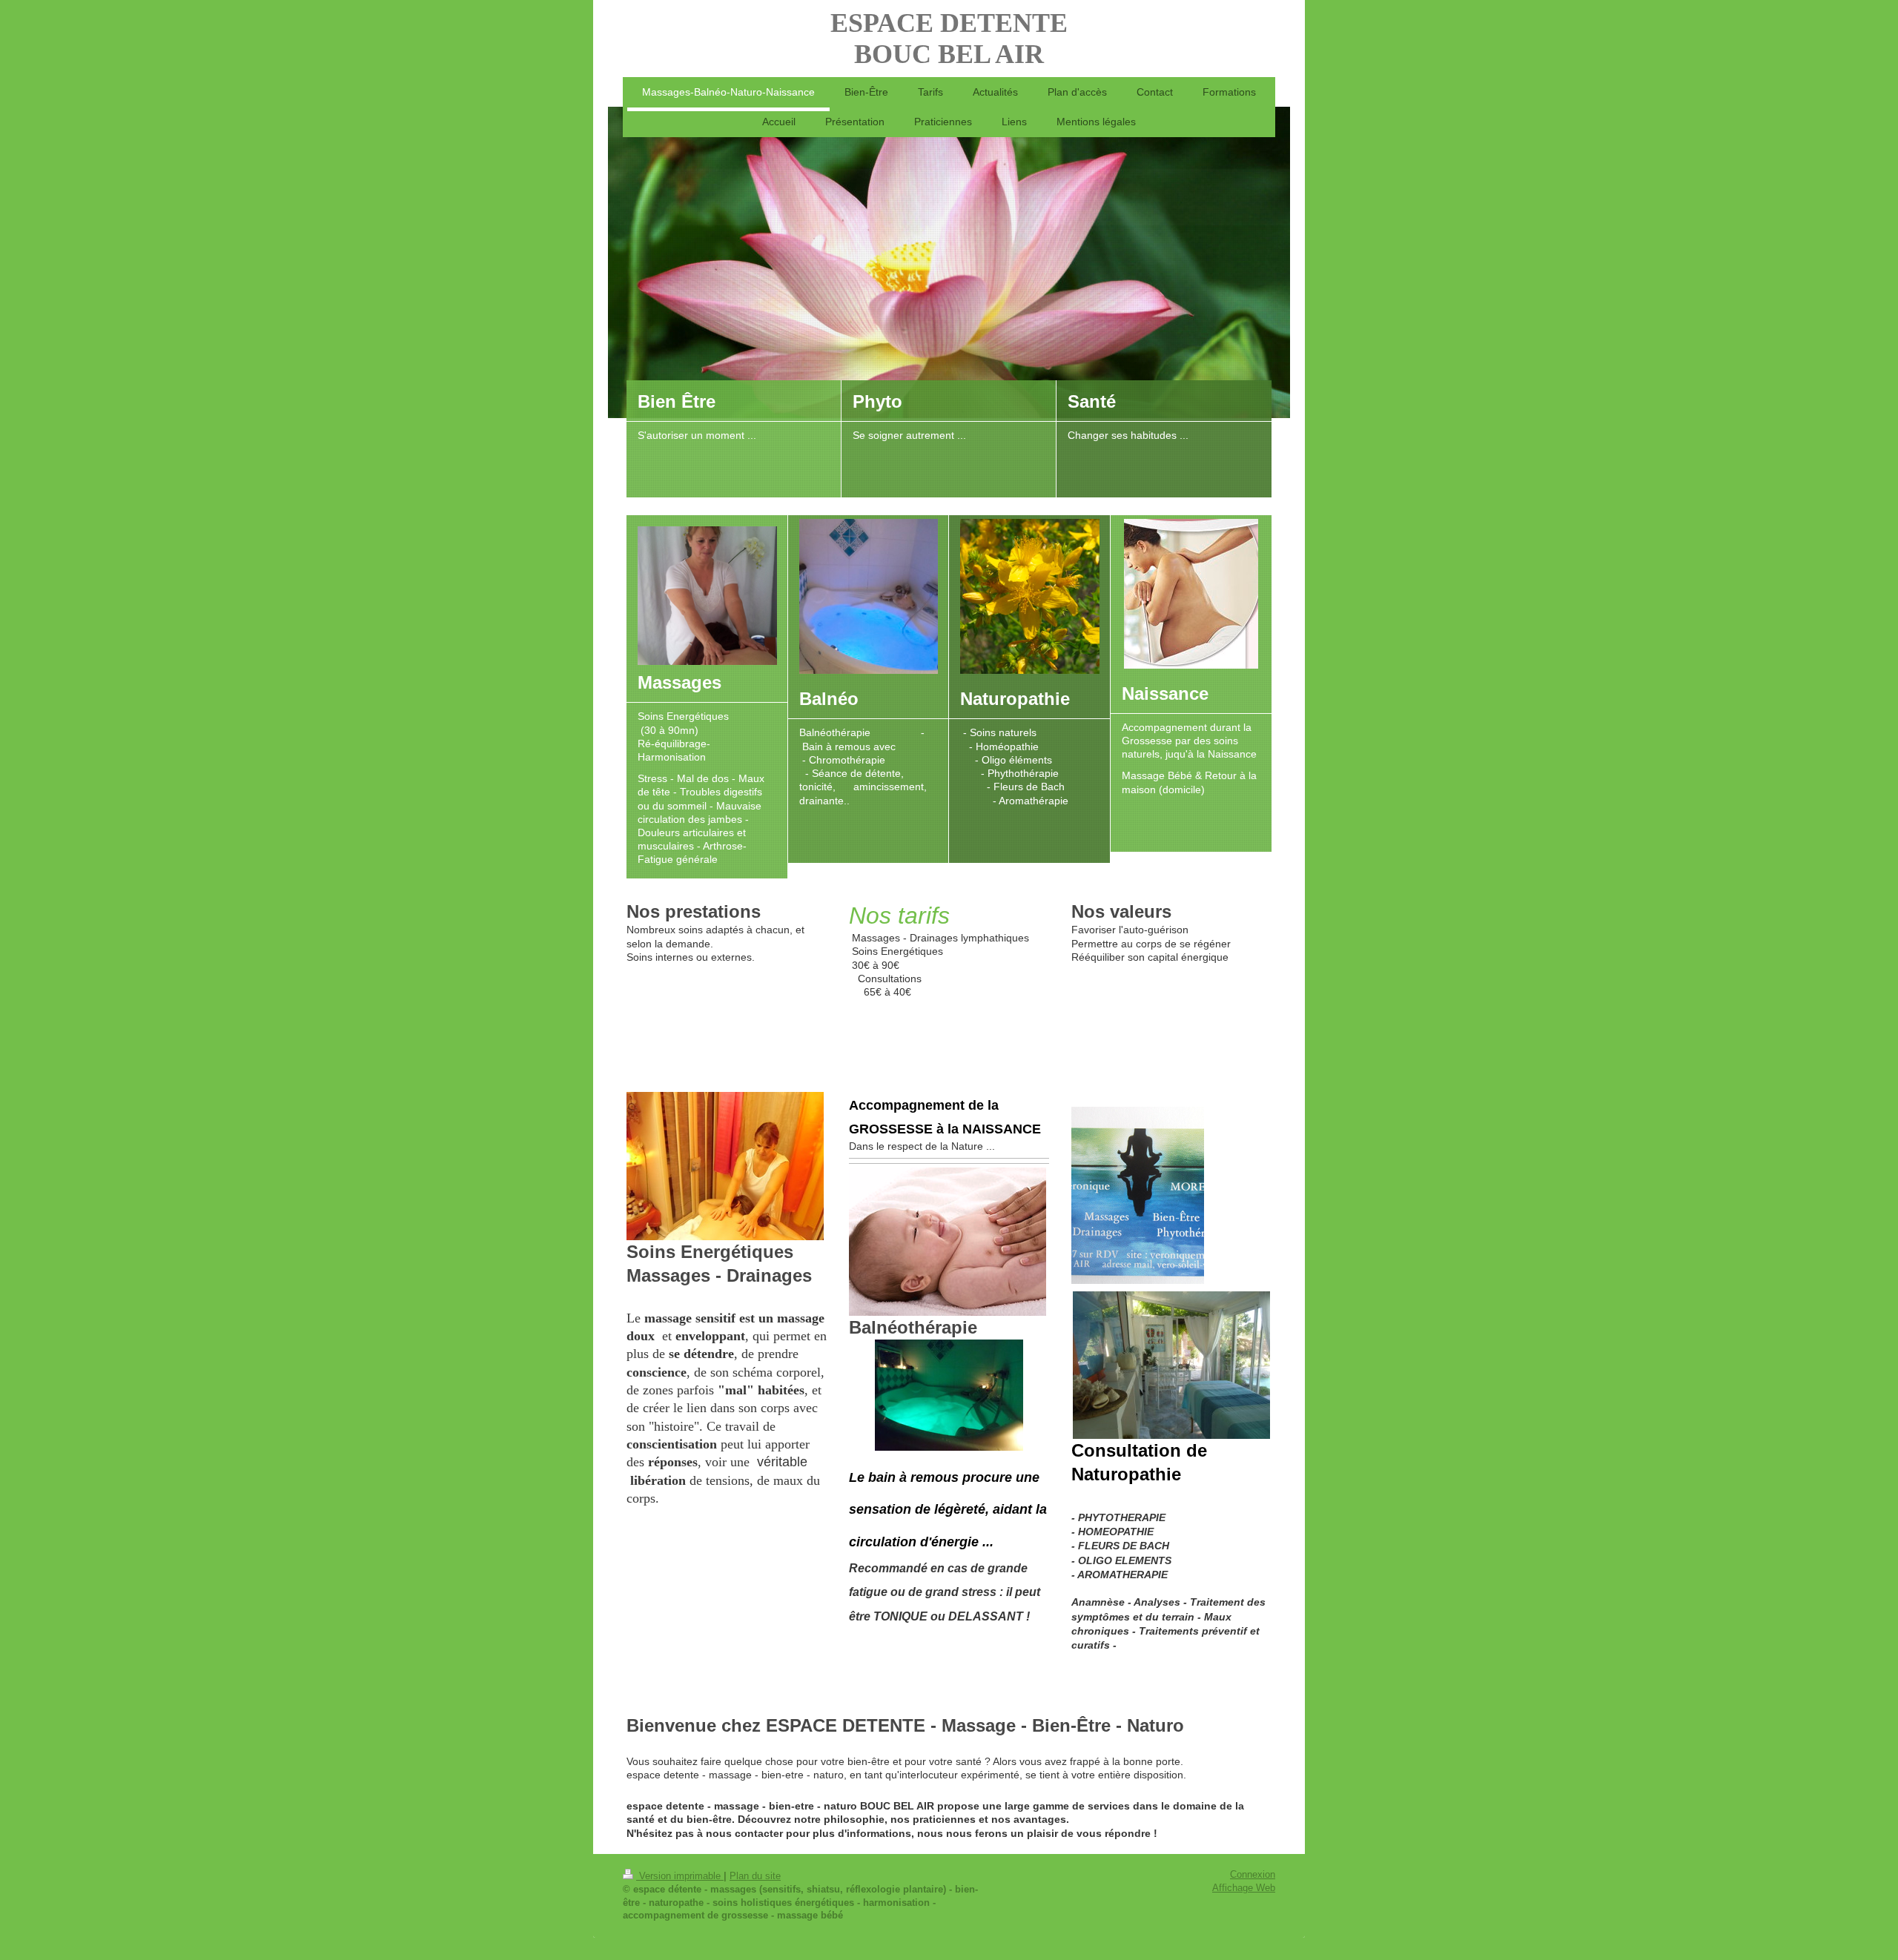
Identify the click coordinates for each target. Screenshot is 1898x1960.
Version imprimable (680, 1876)
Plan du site (755, 1876)
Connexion (1253, 1875)
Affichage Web (1244, 1888)
